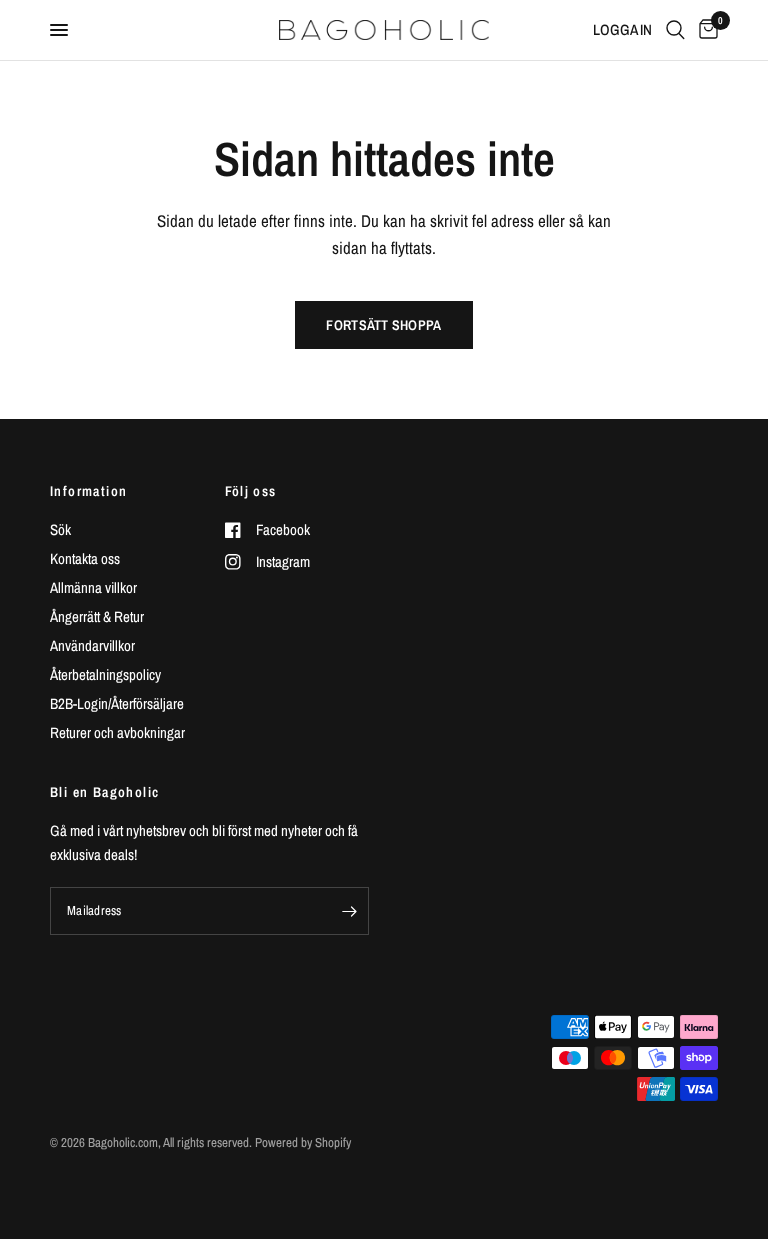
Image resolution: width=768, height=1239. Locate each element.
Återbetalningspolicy (105, 674)
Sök (60, 529)
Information (88, 491)
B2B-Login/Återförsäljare (117, 703)
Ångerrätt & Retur (97, 616)
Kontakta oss (85, 558)
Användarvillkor (92, 645)
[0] (705, 30)
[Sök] (675, 30)
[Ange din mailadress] (349, 911)
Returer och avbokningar (117, 732)
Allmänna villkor (93, 587)
